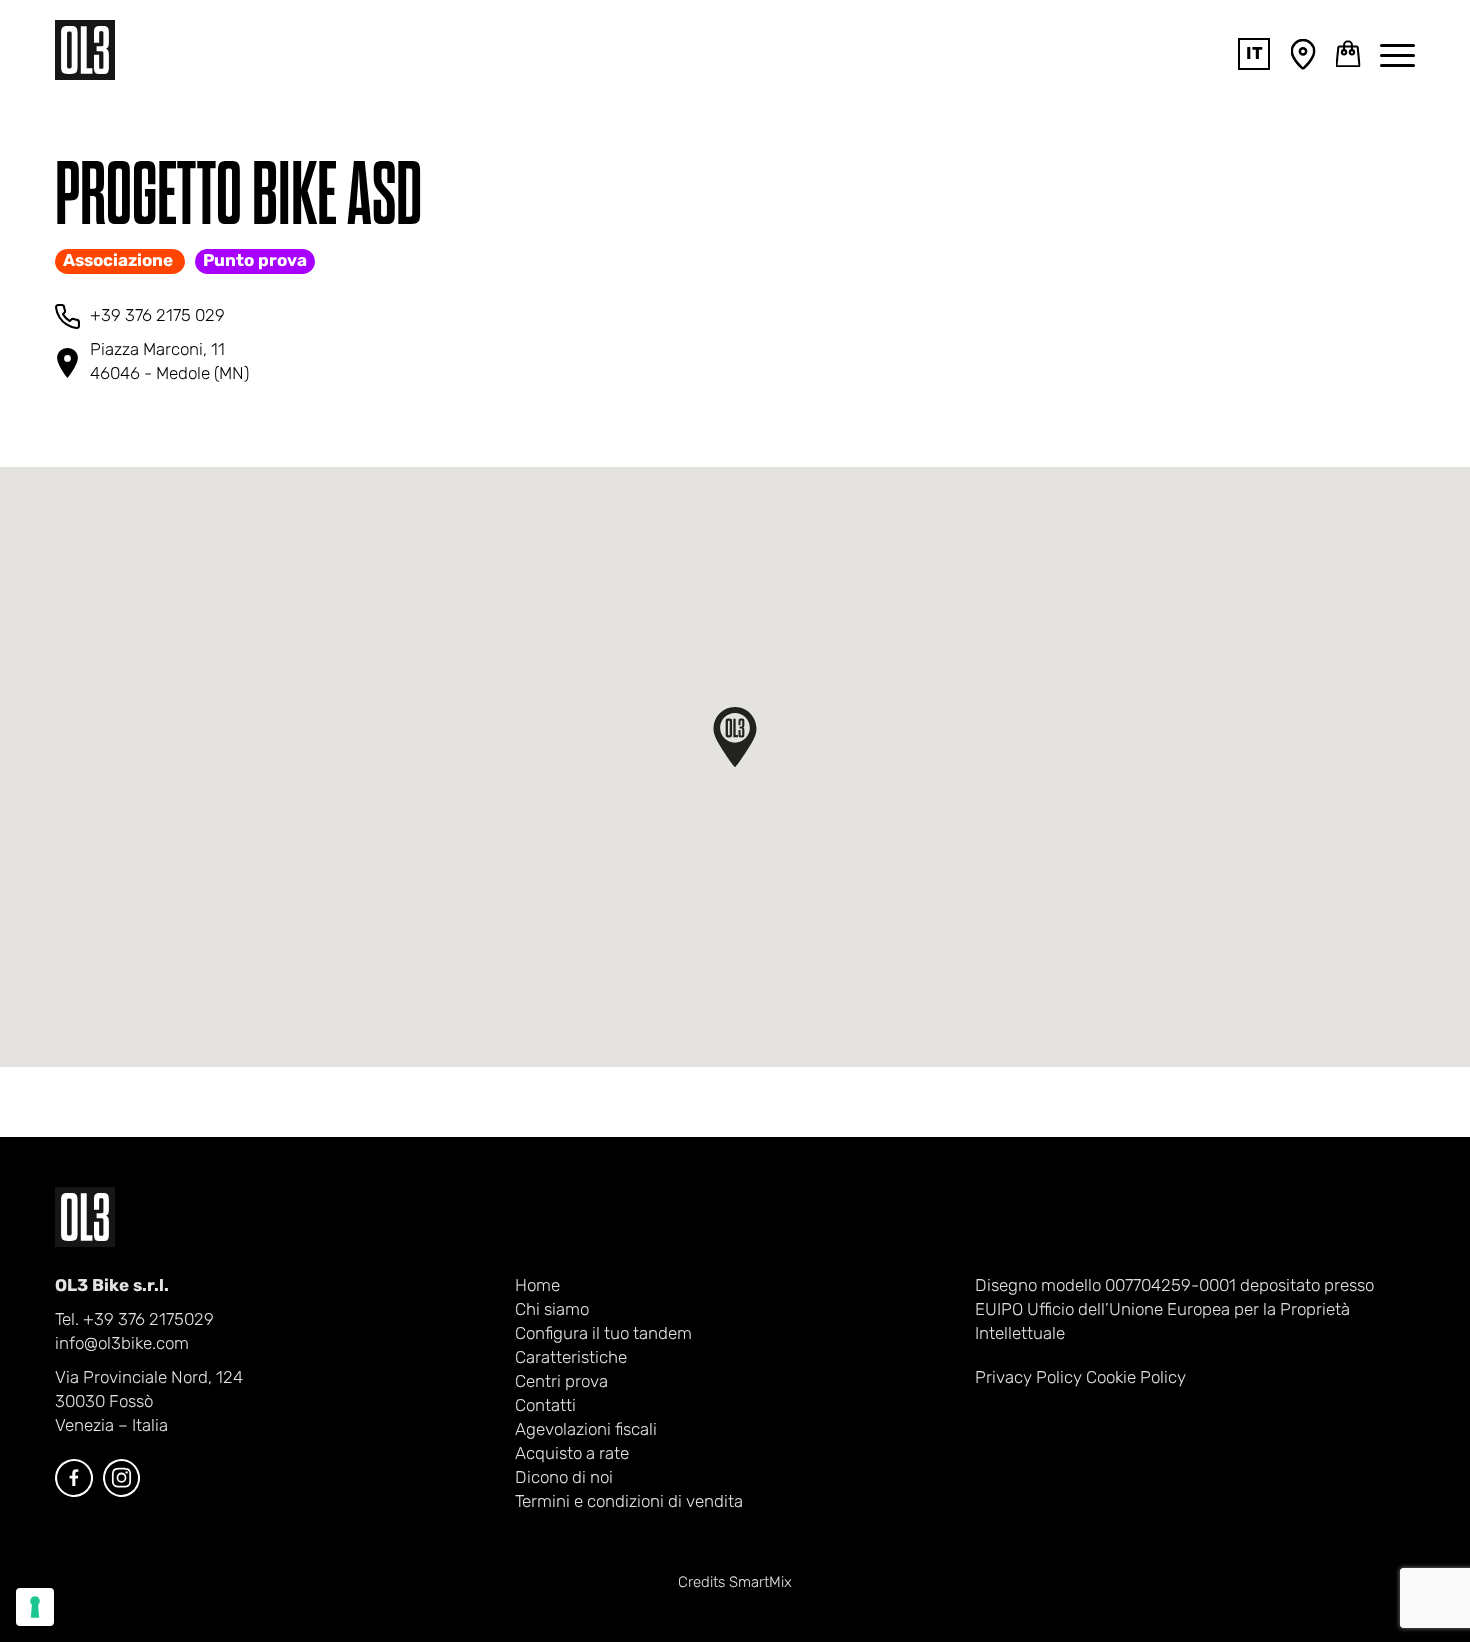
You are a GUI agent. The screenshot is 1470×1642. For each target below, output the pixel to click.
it (1254, 54)
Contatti (545, 1406)
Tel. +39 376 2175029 (134, 1320)
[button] (735, 737)
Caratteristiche (571, 1358)
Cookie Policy (1136, 1378)
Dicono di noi (564, 1478)
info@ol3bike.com (122, 1344)
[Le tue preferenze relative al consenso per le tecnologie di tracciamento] (35, 1607)
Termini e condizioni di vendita (629, 1502)
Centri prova (561, 1382)
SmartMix (760, 1583)
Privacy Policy (1028, 1378)
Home (537, 1286)
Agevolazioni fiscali (586, 1430)
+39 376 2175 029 (157, 316)
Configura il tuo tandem (603, 1334)
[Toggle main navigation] (1397, 54)
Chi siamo (552, 1310)
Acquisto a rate (572, 1454)
